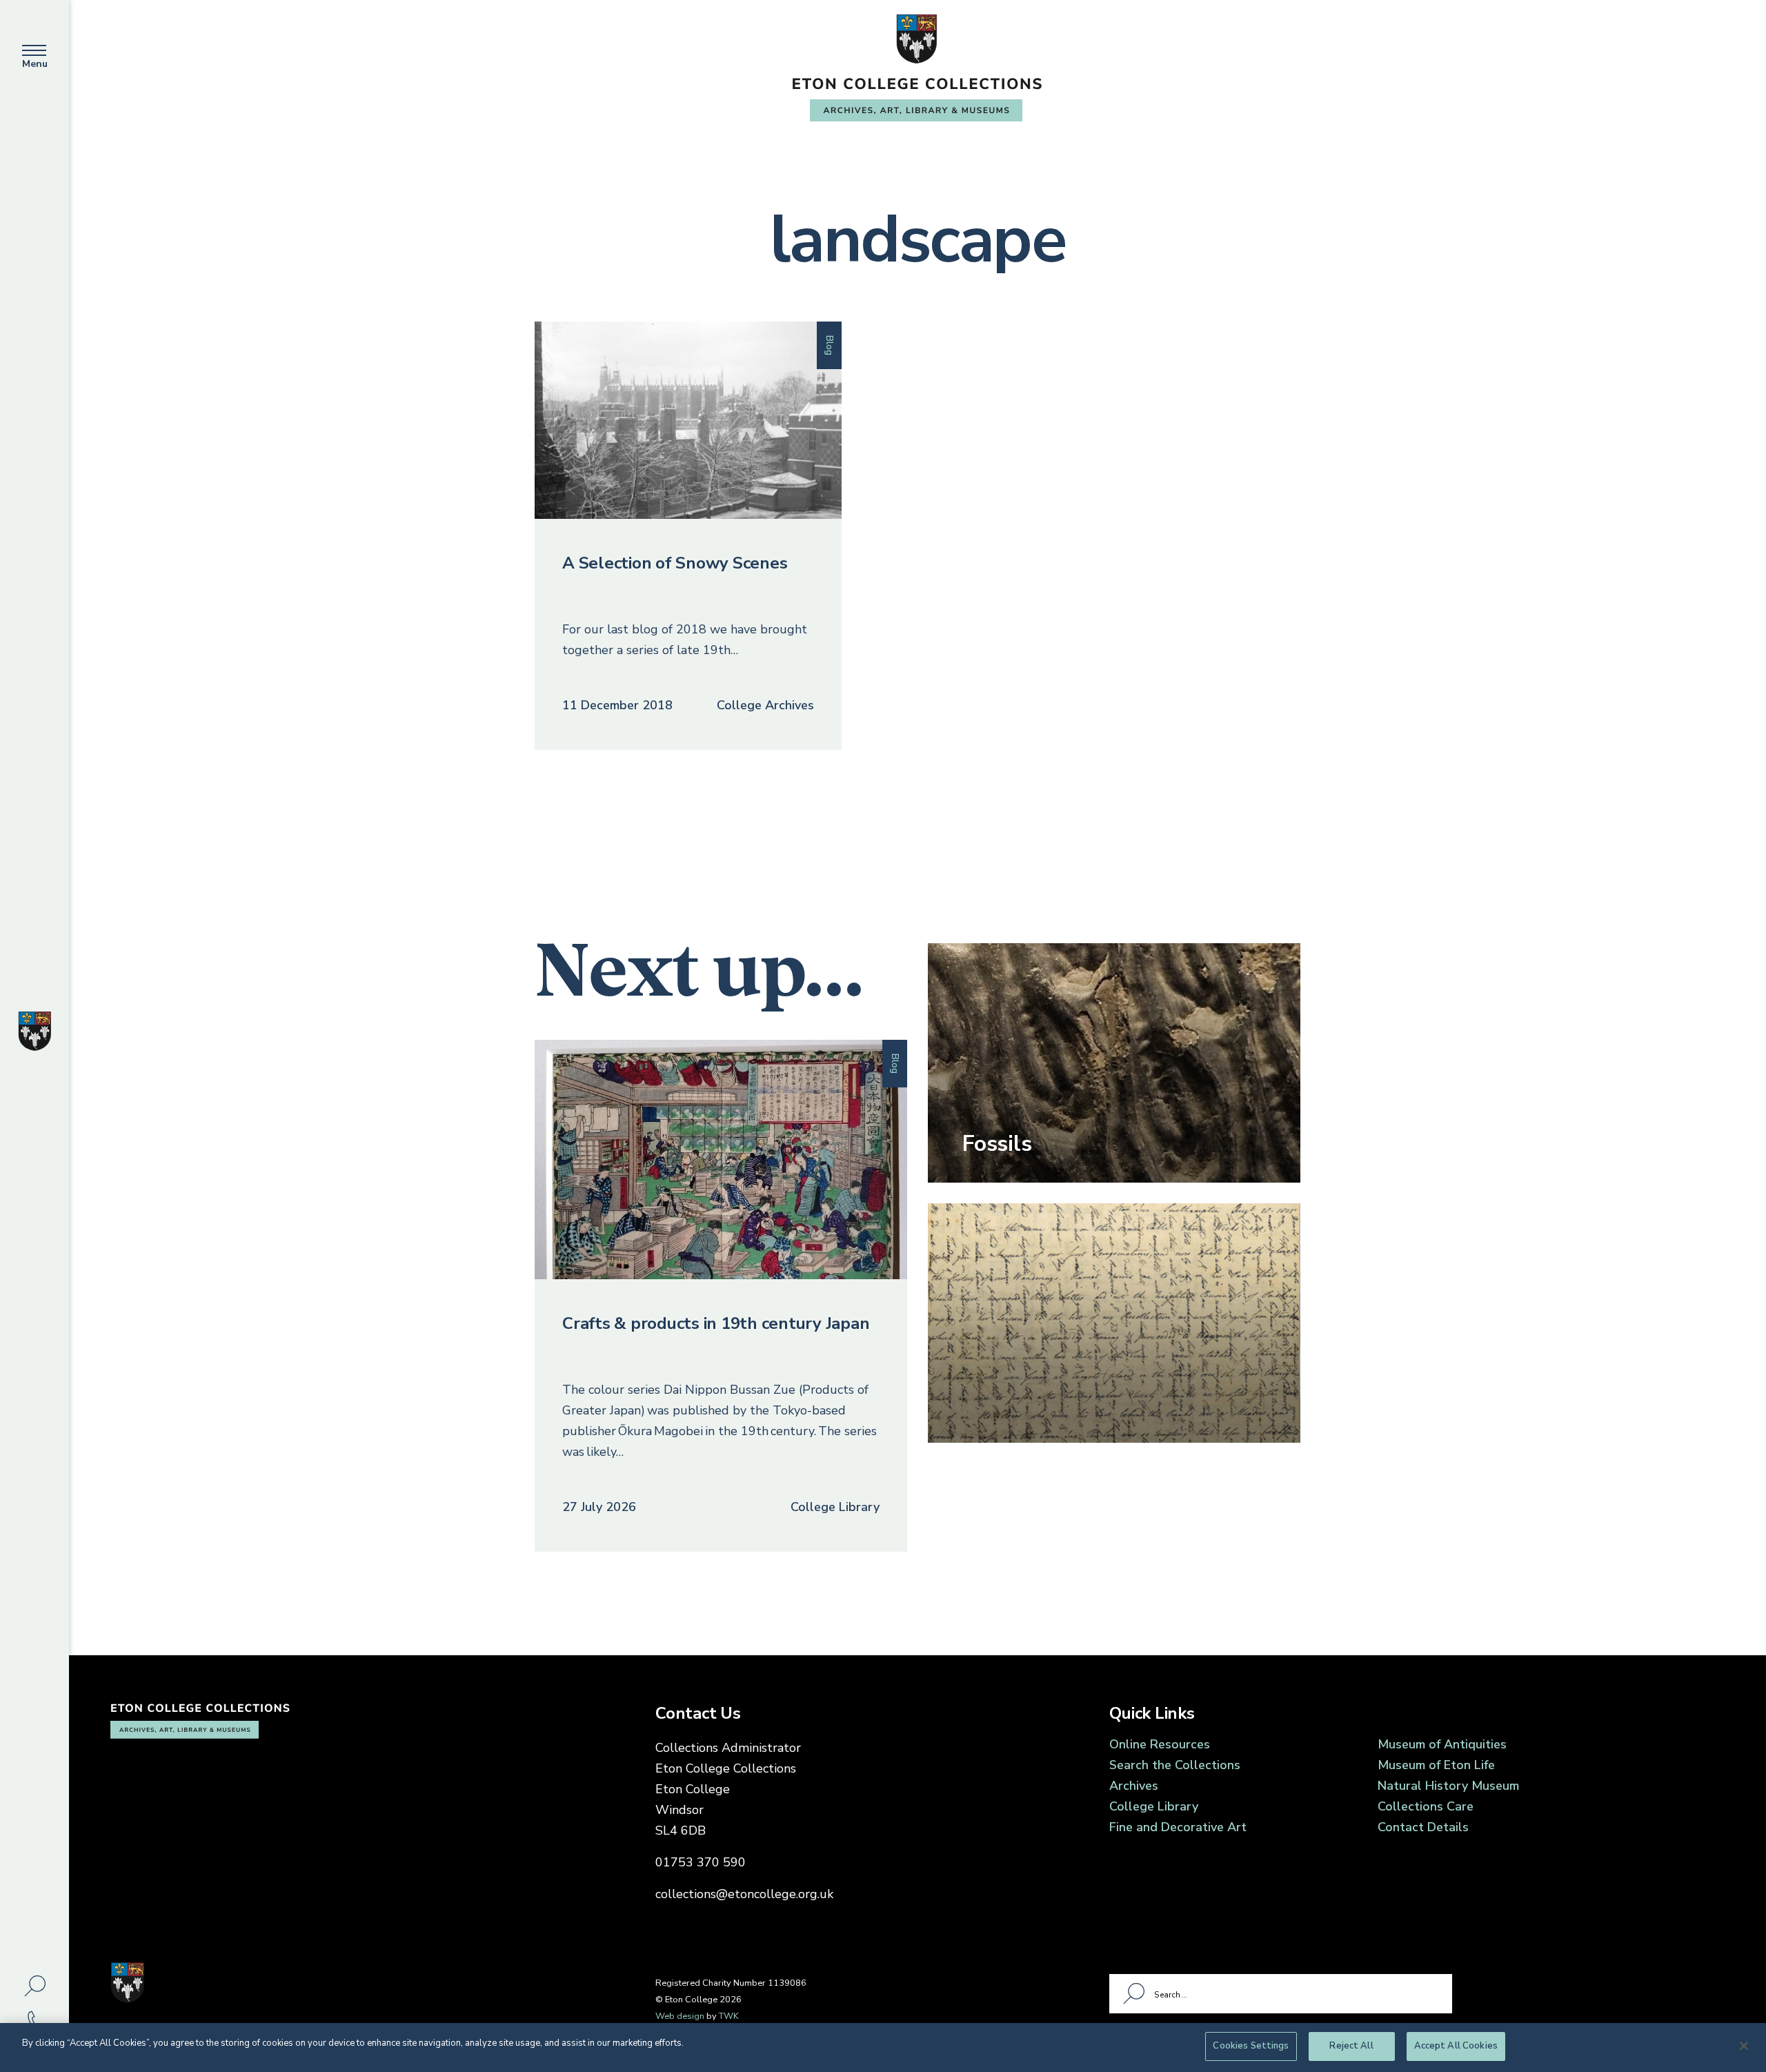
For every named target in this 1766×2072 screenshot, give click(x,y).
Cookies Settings (1251, 2046)
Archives (1134, 1786)
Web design (680, 2016)
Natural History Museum (1448, 1786)
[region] (883, 2048)
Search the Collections (1175, 1765)
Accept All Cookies (1456, 2046)
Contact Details (1423, 1827)
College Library (1154, 1806)
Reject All (1351, 2046)
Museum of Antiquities (1442, 1744)
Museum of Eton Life (1436, 1765)
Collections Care (1426, 1806)
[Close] (1744, 2046)
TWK (729, 2016)
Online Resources (1160, 1744)
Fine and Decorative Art (1178, 1827)
